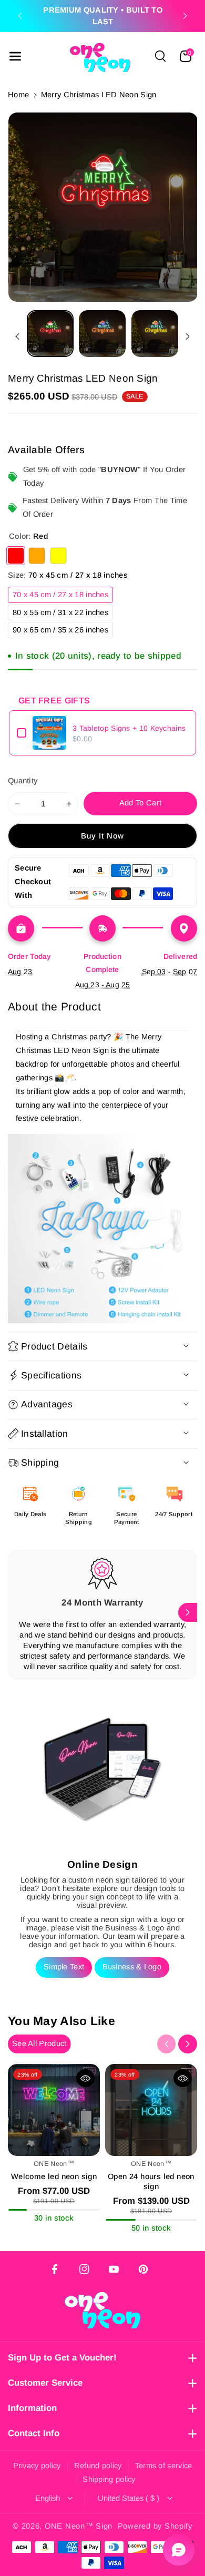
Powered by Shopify (155, 2526)
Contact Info (34, 2433)
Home (18, 95)
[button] (15, 56)
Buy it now (103, 836)
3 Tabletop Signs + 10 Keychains (129, 728)
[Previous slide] (20, 16)
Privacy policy (37, 2466)
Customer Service (45, 2383)
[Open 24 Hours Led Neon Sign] (151, 2110)
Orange (37, 556)
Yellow (58, 556)
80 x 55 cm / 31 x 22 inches (63, 614)
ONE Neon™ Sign (79, 2526)
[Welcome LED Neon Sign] (54, 2110)
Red (16, 556)
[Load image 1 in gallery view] (50, 334)
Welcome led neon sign (54, 2176)
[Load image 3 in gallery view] (155, 334)
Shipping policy (109, 2479)
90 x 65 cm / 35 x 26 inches (63, 632)
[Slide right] (188, 336)
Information (32, 2408)
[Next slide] (185, 16)
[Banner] (102, 1229)
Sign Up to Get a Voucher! (62, 2358)
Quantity (23, 781)
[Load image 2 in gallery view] (102, 334)
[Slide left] (17, 336)
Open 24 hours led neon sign (151, 2181)
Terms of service (164, 2466)
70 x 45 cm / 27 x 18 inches (63, 596)
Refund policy (98, 2466)
